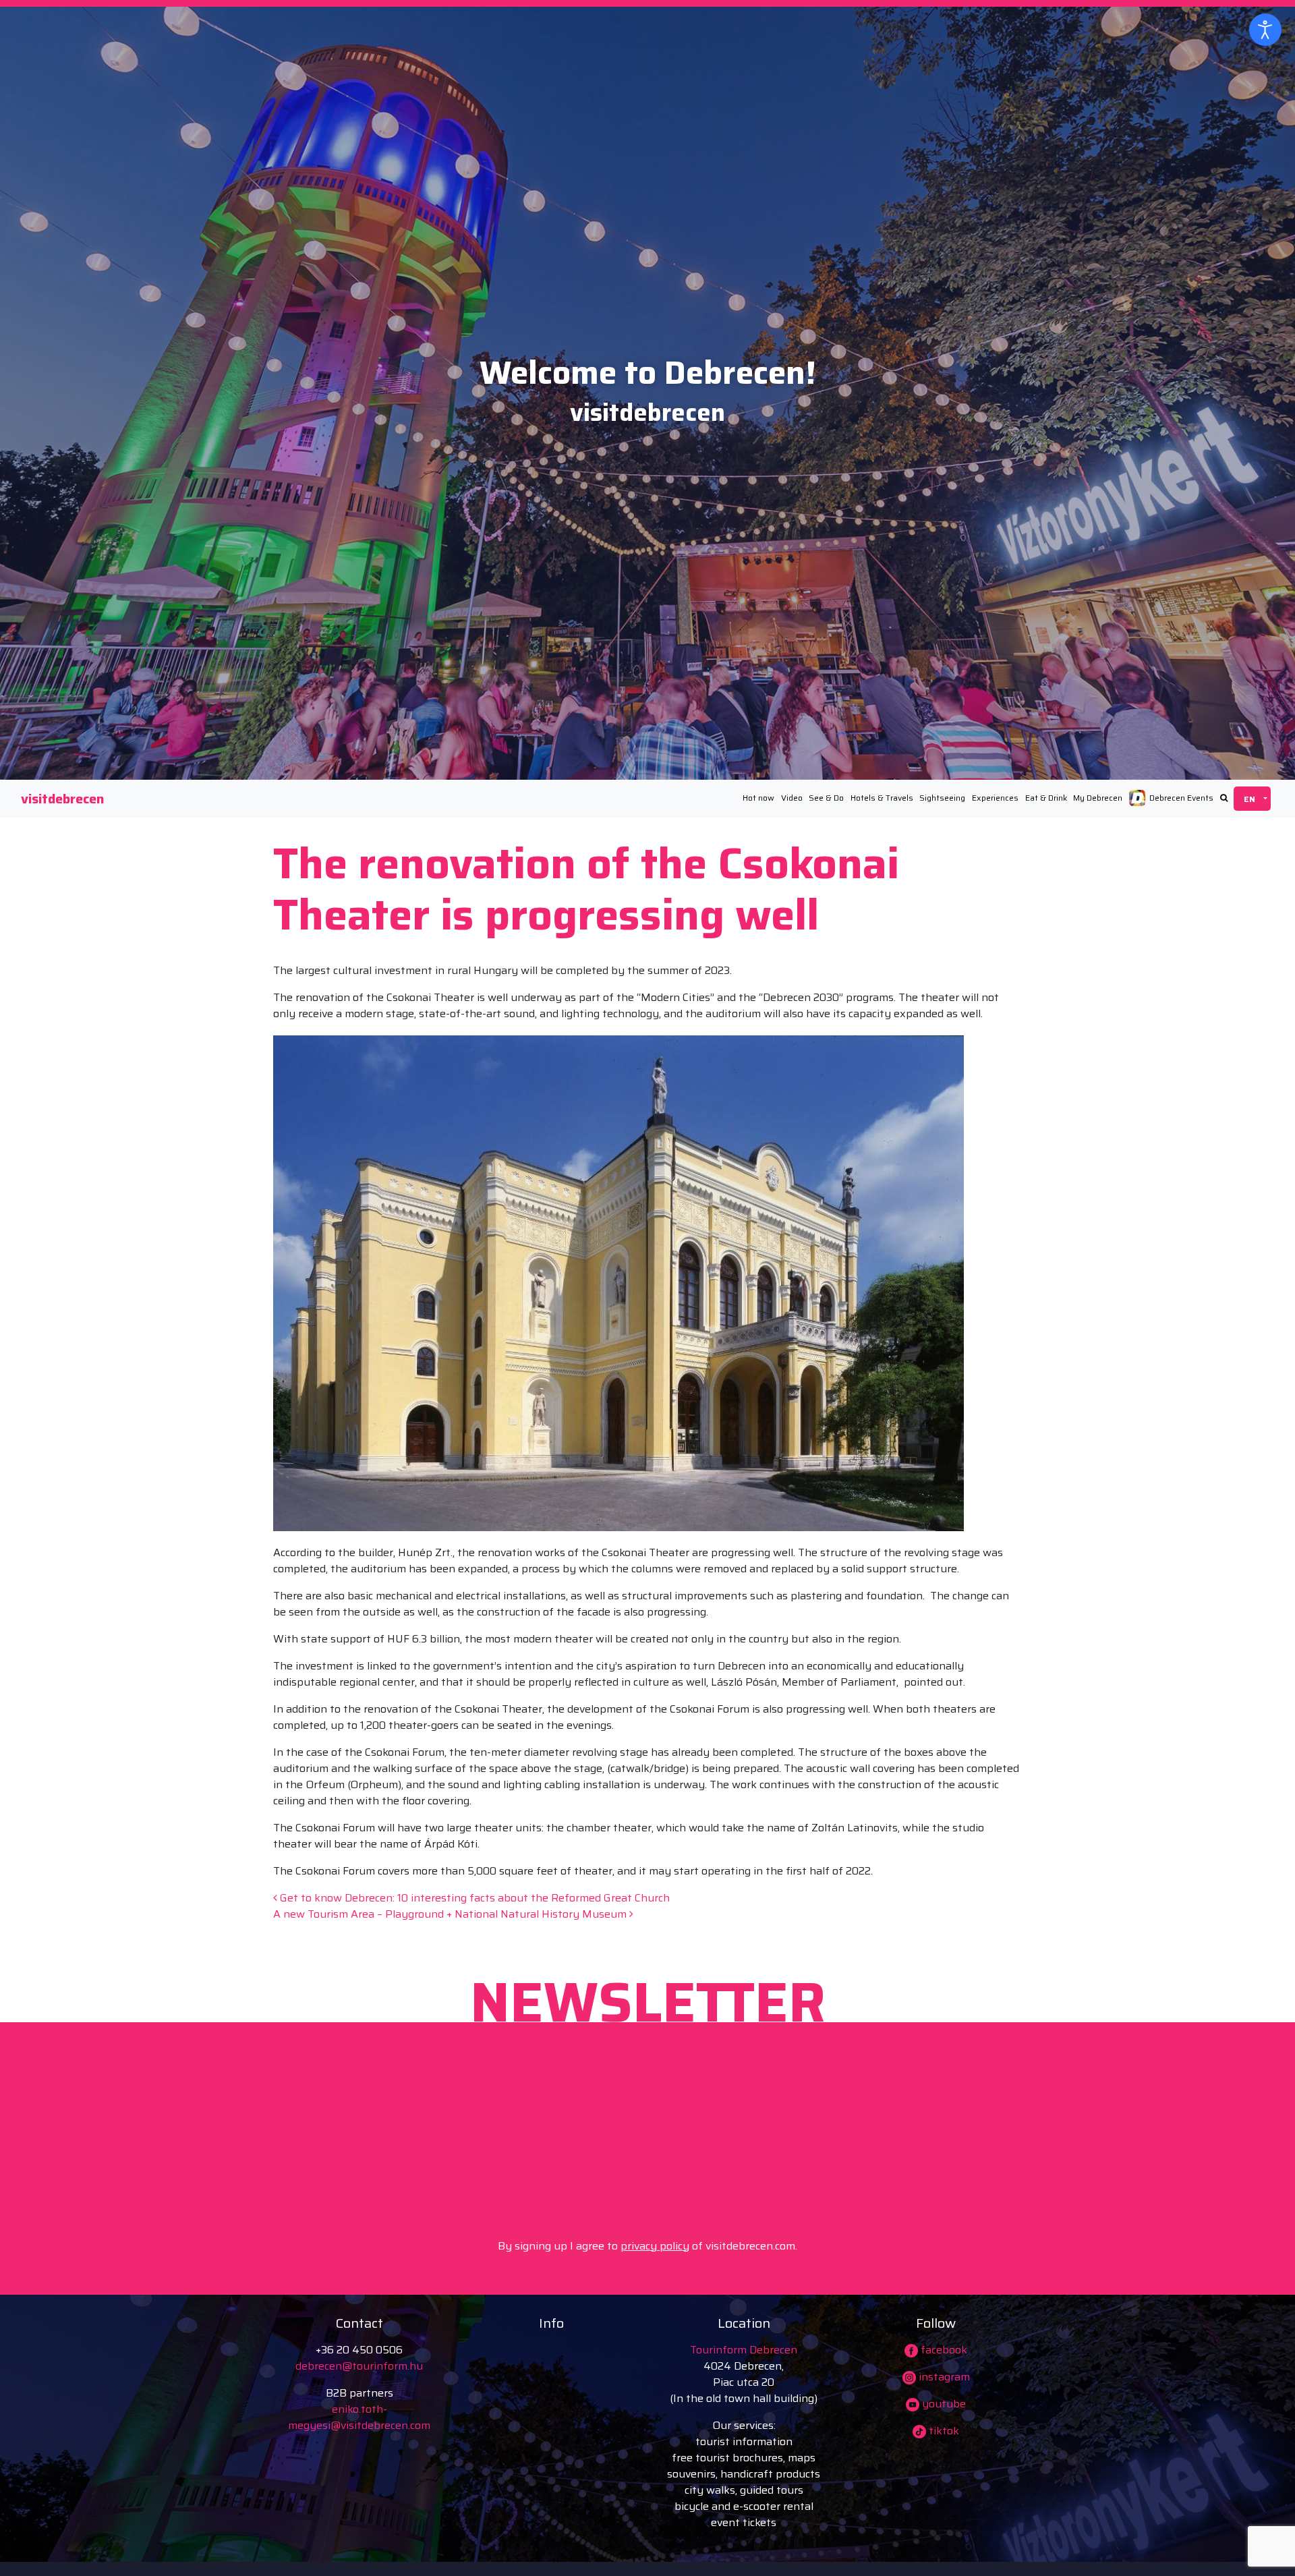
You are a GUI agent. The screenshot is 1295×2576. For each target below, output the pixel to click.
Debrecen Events (1181, 798)
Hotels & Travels (882, 798)
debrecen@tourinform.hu (359, 2366)
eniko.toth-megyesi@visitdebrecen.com (359, 2417)
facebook (943, 2350)
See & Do (826, 798)
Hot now (758, 798)
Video (792, 798)
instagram (943, 2377)
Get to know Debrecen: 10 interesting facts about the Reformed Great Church (473, 1898)
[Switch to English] (1252, 799)
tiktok (943, 2431)
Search (1224, 798)
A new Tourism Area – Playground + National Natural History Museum (451, 1914)
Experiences (995, 798)
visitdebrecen (62, 799)
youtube (943, 2404)
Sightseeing (942, 798)
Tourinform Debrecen (744, 2350)
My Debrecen (1098, 798)
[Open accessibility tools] (1265, 30)
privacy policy (655, 2246)
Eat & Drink (1046, 798)
